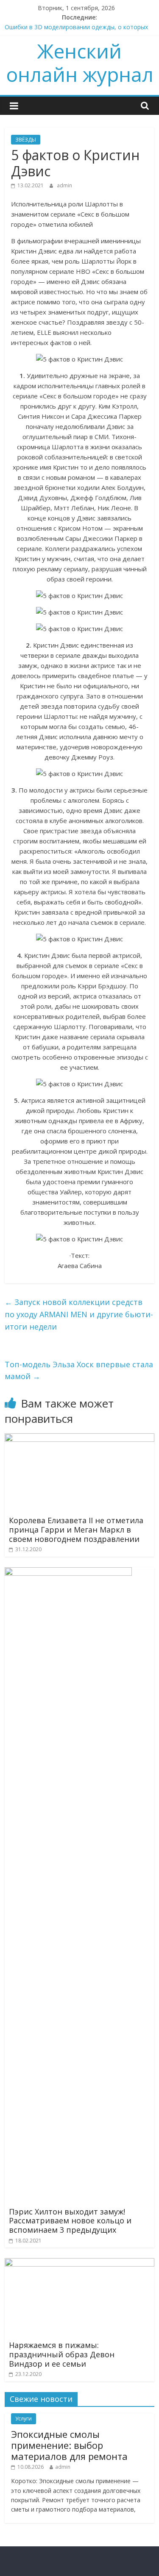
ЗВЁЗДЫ (26, 140)
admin (64, 185)
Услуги (24, 2419)
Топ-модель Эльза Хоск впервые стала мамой (79, 1370)
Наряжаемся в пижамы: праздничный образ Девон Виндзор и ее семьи (62, 2354)
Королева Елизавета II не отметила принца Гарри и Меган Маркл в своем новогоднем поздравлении (76, 1529)
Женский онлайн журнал (80, 63)
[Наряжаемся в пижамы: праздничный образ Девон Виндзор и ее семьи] (79, 2263)
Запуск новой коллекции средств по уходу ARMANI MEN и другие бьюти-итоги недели (79, 1314)
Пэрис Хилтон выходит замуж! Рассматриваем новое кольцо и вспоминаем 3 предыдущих (70, 2221)
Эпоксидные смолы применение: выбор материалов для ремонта (69, 2445)
